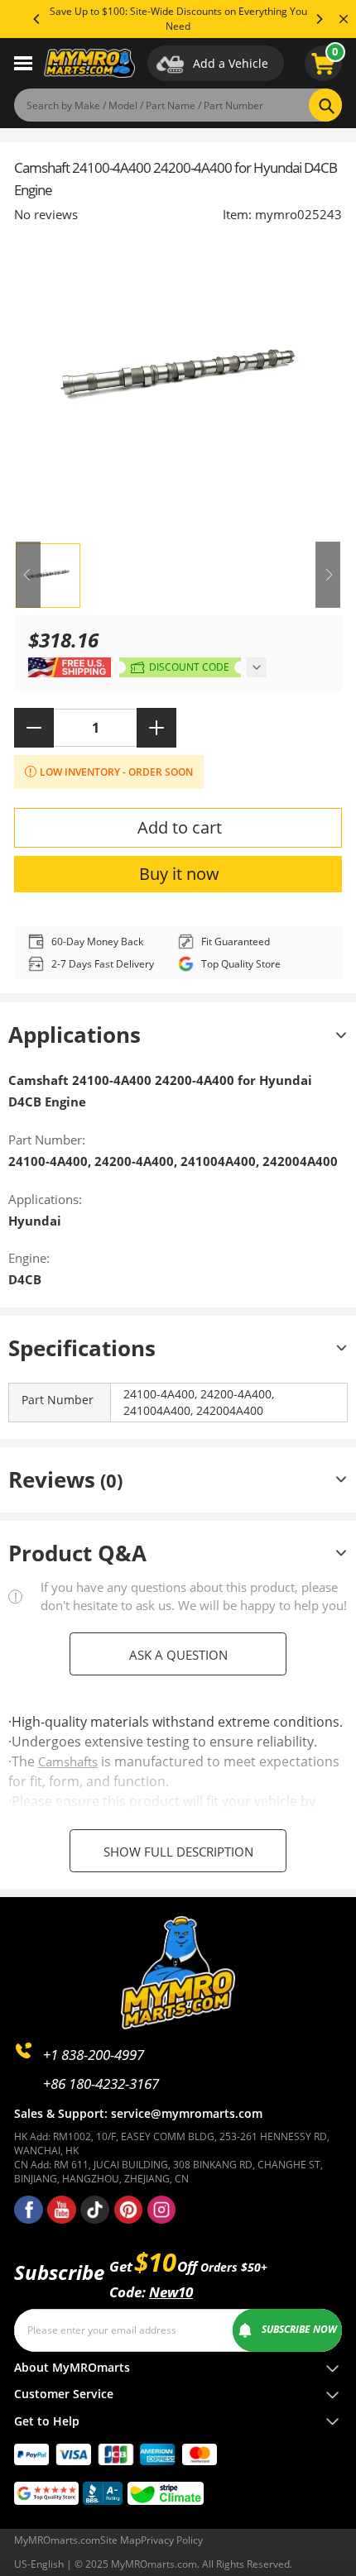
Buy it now (179, 874)
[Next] (319, 19)
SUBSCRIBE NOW (299, 2329)
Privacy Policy (172, 2540)
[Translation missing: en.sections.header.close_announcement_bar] (344, 19)
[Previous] (37, 19)
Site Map (120, 2540)
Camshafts (68, 1761)
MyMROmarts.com (57, 2540)
